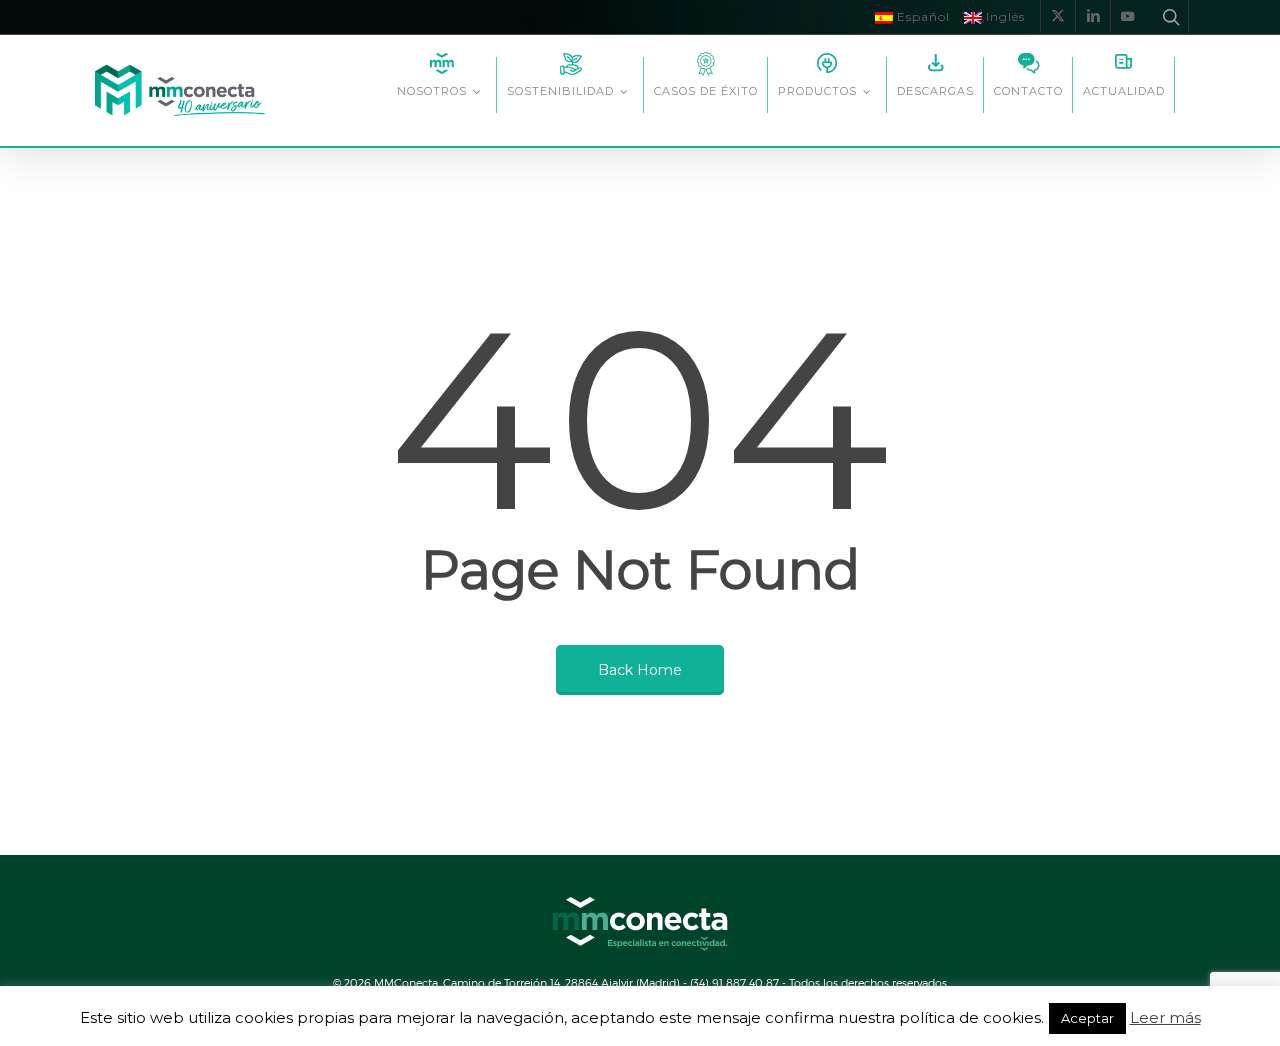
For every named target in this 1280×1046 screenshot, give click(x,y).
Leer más (1165, 1018)
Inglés (1003, 16)
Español (921, 16)
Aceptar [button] (1087, 1018)
